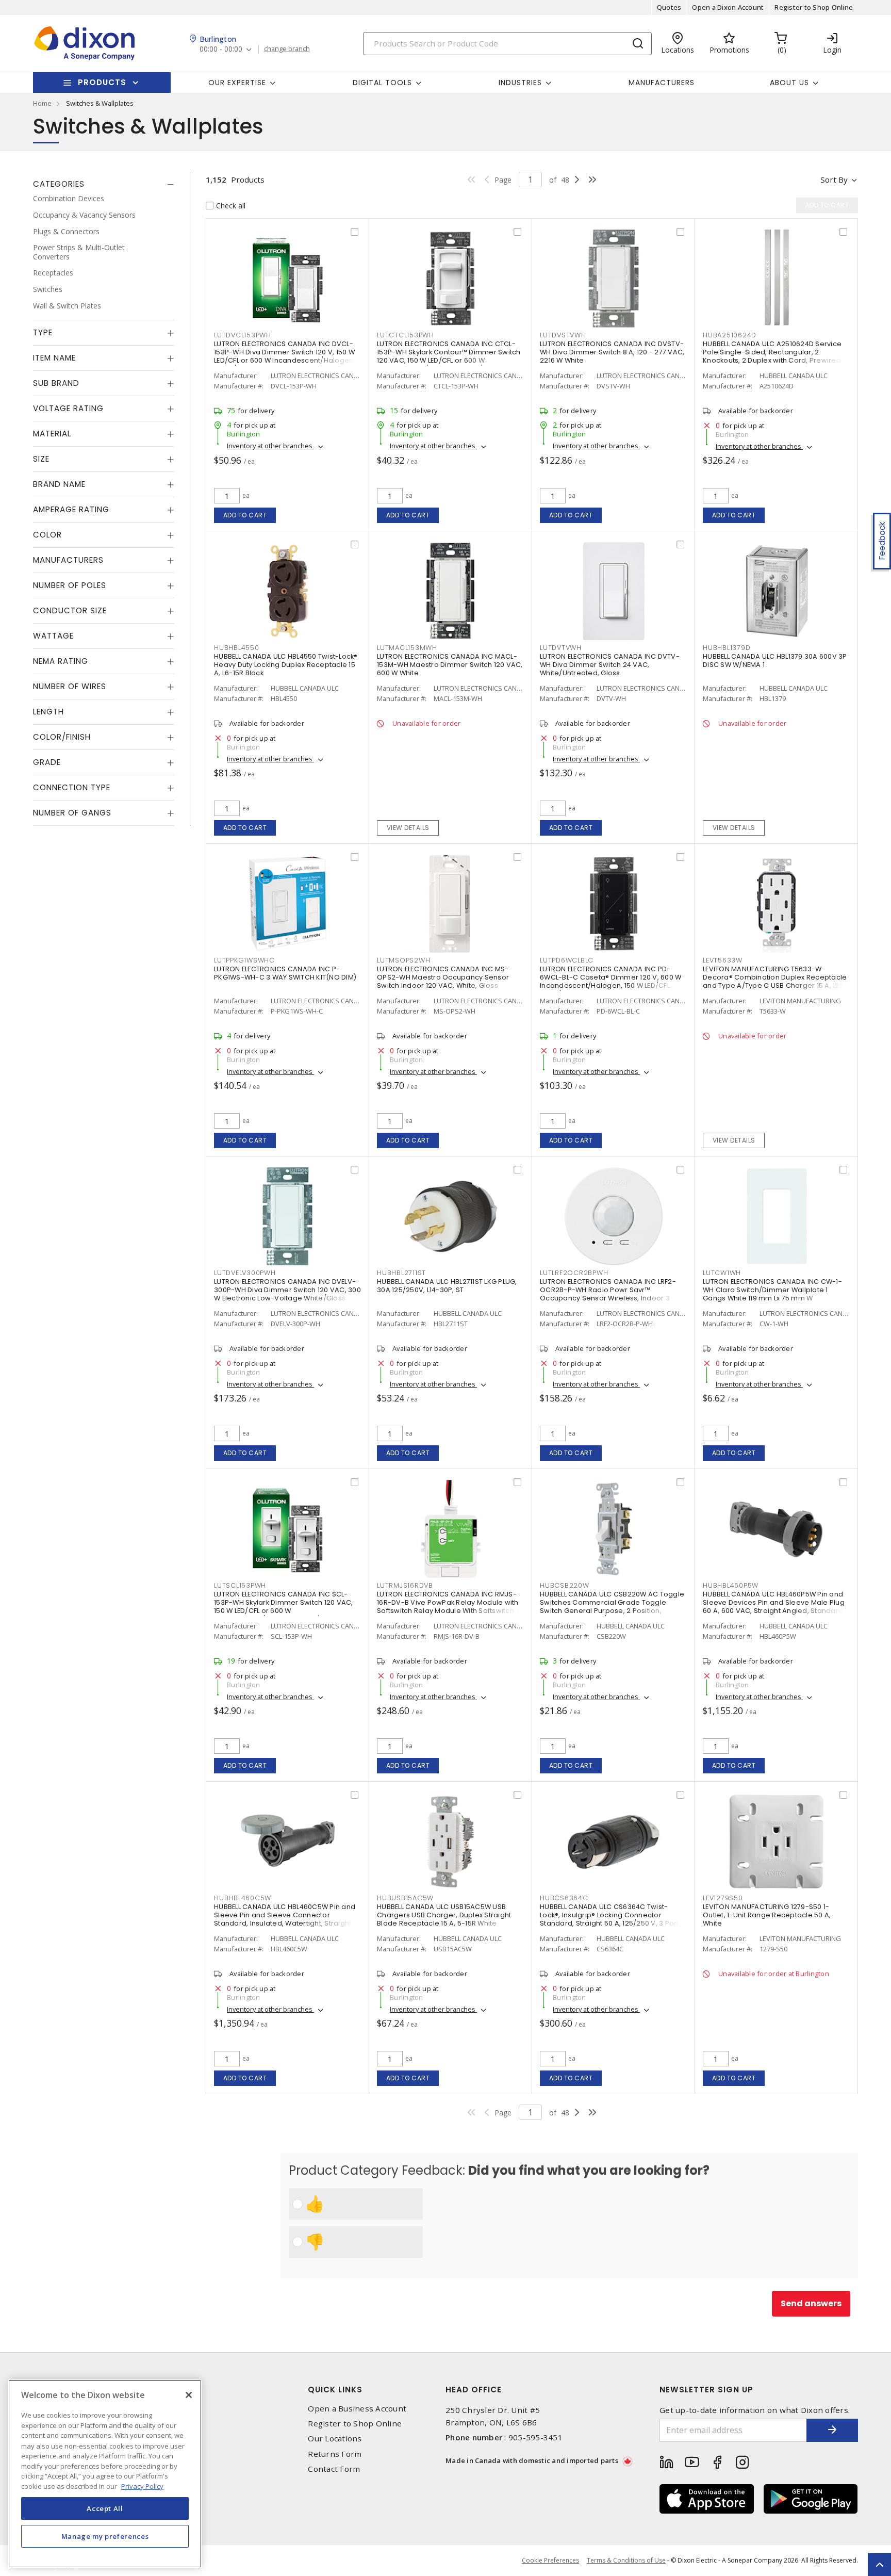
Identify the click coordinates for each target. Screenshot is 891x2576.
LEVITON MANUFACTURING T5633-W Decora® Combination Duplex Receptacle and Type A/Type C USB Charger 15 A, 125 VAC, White (775, 981)
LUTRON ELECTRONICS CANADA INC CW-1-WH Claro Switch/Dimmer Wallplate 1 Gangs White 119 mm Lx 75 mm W (772, 1290)
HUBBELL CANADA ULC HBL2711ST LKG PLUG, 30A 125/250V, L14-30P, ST (447, 1286)
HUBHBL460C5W (243, 1898)
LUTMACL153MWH (407, 648)
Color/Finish (62, 737)
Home (42, 103)
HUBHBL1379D (727, 648)
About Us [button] (789, 83)
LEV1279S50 (723, 1898)
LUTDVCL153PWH (243, 335)
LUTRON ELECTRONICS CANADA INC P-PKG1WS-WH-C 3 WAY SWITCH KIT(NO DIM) (285, 973)
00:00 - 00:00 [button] (221, 49)
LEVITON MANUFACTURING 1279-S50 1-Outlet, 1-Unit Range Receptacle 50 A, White (767, 1915)
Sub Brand (56, 383)
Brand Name (59, 484)
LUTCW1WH (722, 1273)
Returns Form (335, 2454)
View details (408, 828)
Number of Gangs (72, 813)
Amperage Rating (71, 509)
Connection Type (72, 787)
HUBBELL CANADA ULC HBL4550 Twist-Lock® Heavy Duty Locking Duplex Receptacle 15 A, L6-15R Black (286, 665)
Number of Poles (70, 585)
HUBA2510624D (730, 335)
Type (43, 332)
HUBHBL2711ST (401, 1273)
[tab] (104, 184)
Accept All (105, 2508)
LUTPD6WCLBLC (567, 960)
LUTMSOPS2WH (403, 960)
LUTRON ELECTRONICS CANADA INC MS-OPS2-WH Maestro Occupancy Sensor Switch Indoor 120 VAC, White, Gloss (443, 977)
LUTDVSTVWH (563, 335)
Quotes (669, 7)
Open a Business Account (357, 2409)
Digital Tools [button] (382, 83)
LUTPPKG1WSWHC (244, 960)
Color (47, 535)
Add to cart (245, 515)
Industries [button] (520, 83)
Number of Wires (70, 686)
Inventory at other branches (270, 446)
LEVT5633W (723, 960)
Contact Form (334, 2469)
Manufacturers (662, 83)
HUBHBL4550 (237, 648)
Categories (59, 184)
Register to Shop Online (814, 7)
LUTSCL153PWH (240, 1585)
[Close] (189, 2395)
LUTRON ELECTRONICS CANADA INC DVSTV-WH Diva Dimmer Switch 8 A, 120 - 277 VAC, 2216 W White (612, 352)
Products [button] (102, 82)
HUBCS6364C (564, 1898)
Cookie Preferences (550, 2561)
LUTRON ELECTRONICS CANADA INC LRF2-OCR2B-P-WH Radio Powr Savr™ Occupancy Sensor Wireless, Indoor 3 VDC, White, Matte (608, 1294)
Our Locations (335, 2439)
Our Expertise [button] (237, 83)
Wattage (53, 636)
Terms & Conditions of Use (626, 2560)
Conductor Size (70, 610)
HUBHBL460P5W (731, 1585)
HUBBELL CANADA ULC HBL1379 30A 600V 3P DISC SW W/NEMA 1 (775, 661)
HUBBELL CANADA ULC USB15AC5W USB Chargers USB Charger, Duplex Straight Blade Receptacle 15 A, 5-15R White (444, 1915)
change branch (287, 49)
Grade (47, 762)
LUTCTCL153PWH (406, 335)
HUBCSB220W (565, 1585)
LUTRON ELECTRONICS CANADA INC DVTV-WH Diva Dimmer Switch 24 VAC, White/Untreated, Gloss (610, 665)
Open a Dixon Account (728, 7)
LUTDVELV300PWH (245, 1273)
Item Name (54, 358)
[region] (105, 2474)
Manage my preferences (105, 2536)
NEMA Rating (61, 661)
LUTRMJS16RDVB (405, 1585)
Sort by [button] (834, 180)
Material (52, 434)
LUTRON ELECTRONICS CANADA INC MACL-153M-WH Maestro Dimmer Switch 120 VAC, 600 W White (450, 665)
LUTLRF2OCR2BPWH (574, 1273)
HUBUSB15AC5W (405, 1898)
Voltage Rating (68, 408)
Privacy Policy (142, 2486)
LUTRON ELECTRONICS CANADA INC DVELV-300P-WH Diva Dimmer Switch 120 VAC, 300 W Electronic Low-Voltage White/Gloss (287, 1290)
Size (41, 459)
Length (48, 712)
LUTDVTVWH (561, 648)
